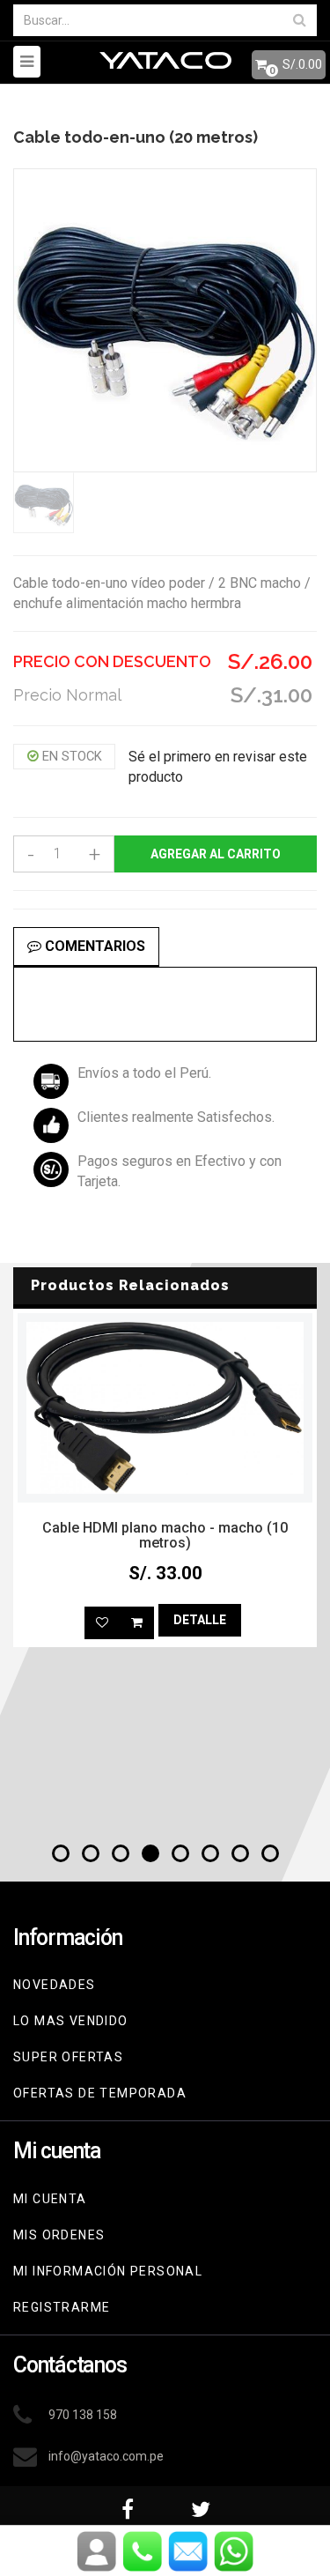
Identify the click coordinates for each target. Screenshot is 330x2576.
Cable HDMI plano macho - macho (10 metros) (165, 1536)
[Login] (97, 2551)
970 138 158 (83, 2415)
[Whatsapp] (234, 2551)
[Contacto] (143, 2551)
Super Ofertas (68, 2057)
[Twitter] (202, 2504)
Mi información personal (108, 2271)
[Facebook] (128, 2504)
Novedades (55, 1985)
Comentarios (93, 946)
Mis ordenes (59, 2235)
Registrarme (62, 2307)
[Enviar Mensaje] (188, 2551)
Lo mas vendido (71, 2021)
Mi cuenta (50, 2199)
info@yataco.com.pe (106, 2456)
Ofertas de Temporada (100, 2093)
